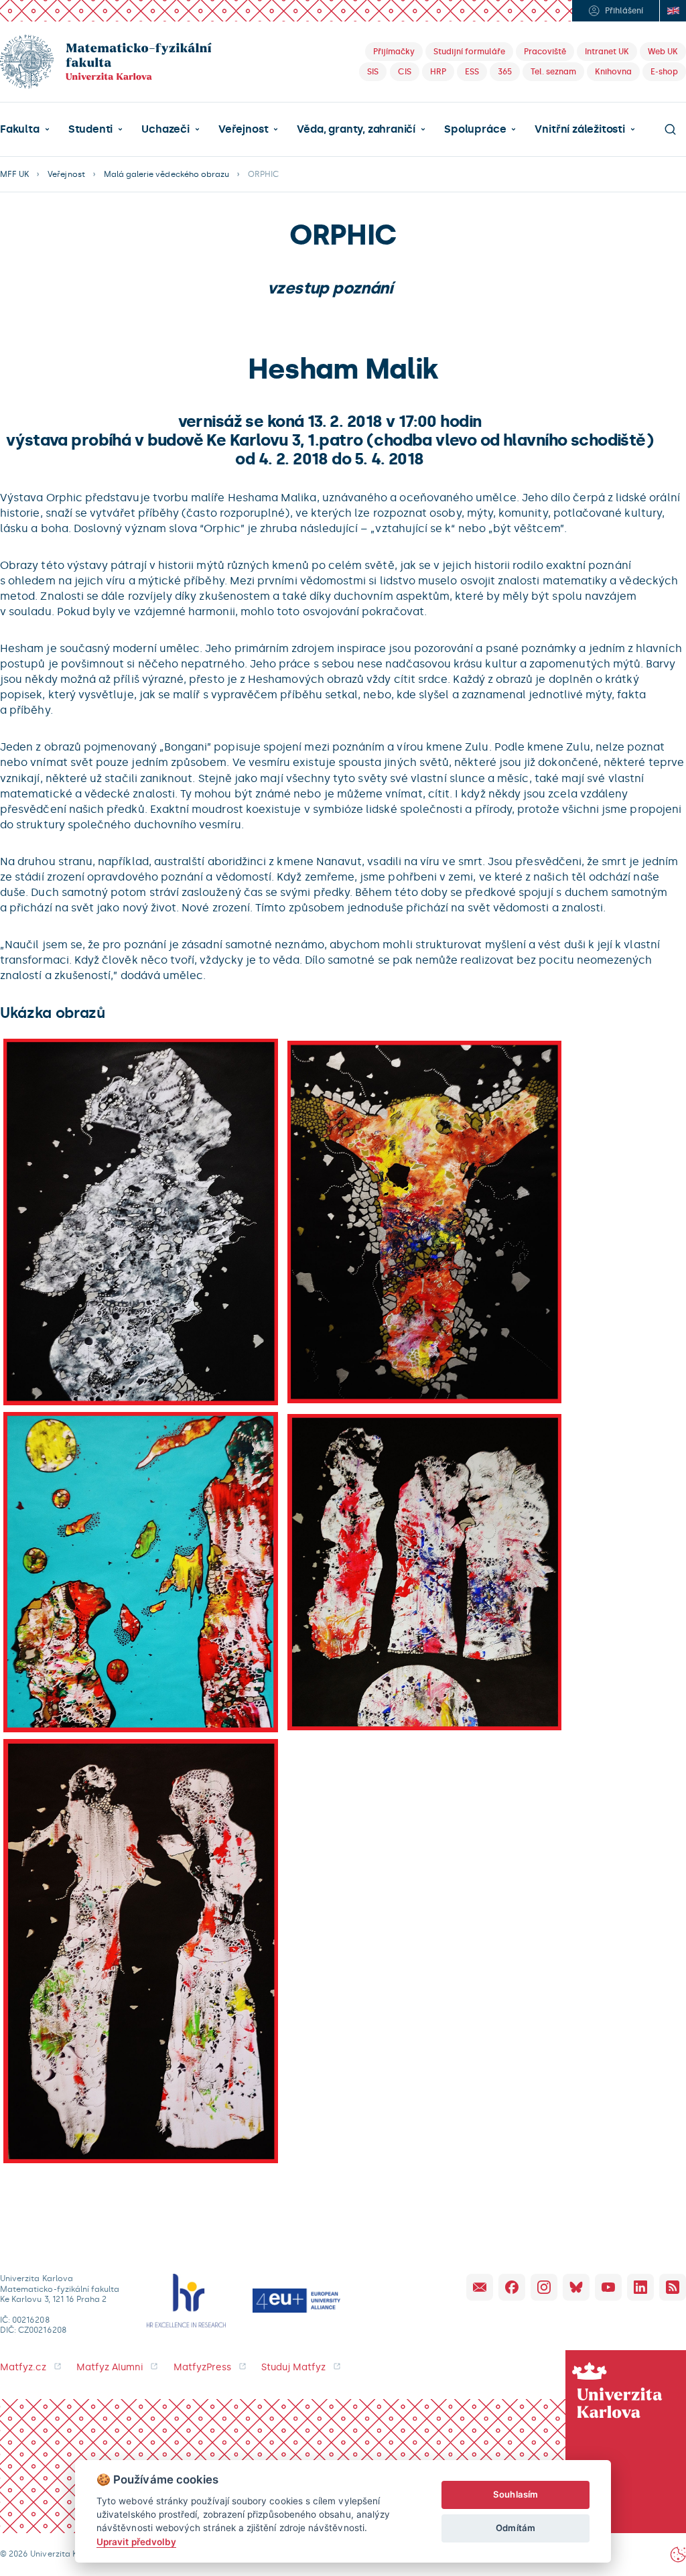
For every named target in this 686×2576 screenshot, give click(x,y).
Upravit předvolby (136, 2542)
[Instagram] (544, 2287)
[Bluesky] (576, 2287)
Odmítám (515, 2528)
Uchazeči (165, 129)
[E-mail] (480, 2287)
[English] (673, 11)
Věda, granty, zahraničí (356, 129)
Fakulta (20, 129)
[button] (25, 129)
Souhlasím (516, 2494)
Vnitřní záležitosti (579, 129)
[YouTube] (608, 2287)
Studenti (90, 129)
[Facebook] (512, 2287)
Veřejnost (243, 129)
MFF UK (14, 174)
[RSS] (673, 2287)
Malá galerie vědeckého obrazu (166, 174)
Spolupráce (475, 129)
